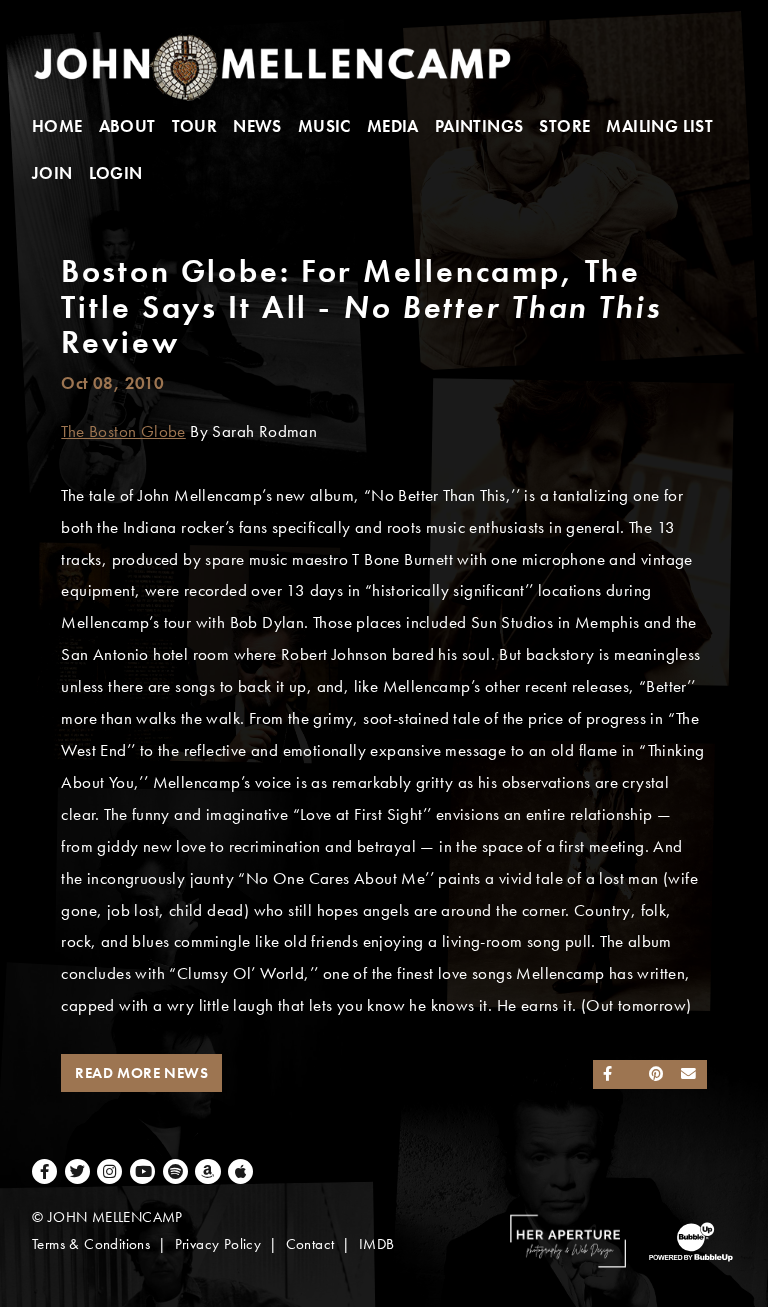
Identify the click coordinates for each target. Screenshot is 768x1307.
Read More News (141, 1073)
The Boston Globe (123, 431)
